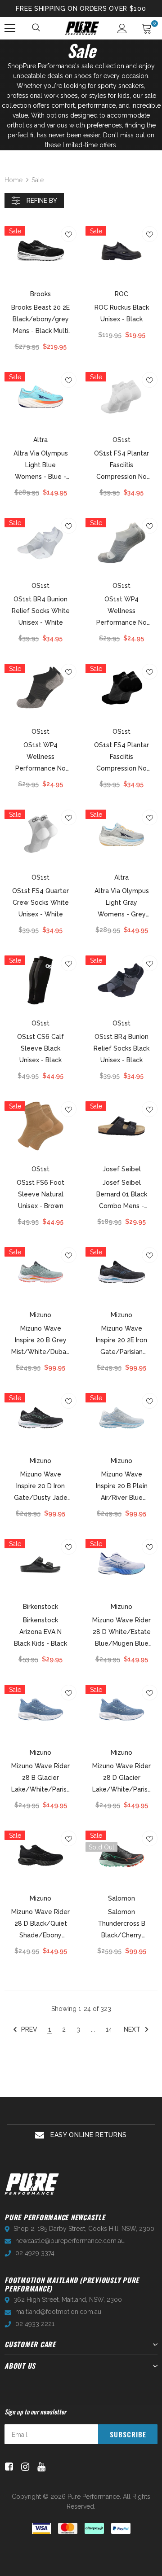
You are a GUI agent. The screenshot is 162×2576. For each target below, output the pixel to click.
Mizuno (40, 1315)
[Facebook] (7, 2467)
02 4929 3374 (35, 2253)
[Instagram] (24, 2467)
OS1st (121, 440)
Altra (40, 440)
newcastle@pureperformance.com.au (70, 2241)
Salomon (121, 1898)
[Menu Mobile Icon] (10, 28)
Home (13, 180)
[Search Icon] (36, 28)
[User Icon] (122, 28)
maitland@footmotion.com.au (58, 2312)
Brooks (40, 294)
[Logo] (82, 28)
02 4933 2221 (35, 2324)
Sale (38, 180)
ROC (121, 294)
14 (109, 2029)
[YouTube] (40, 2467)
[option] (81, 2135)
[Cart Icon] (147, 28)
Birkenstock (40, 1607)
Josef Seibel (122, 1169)
